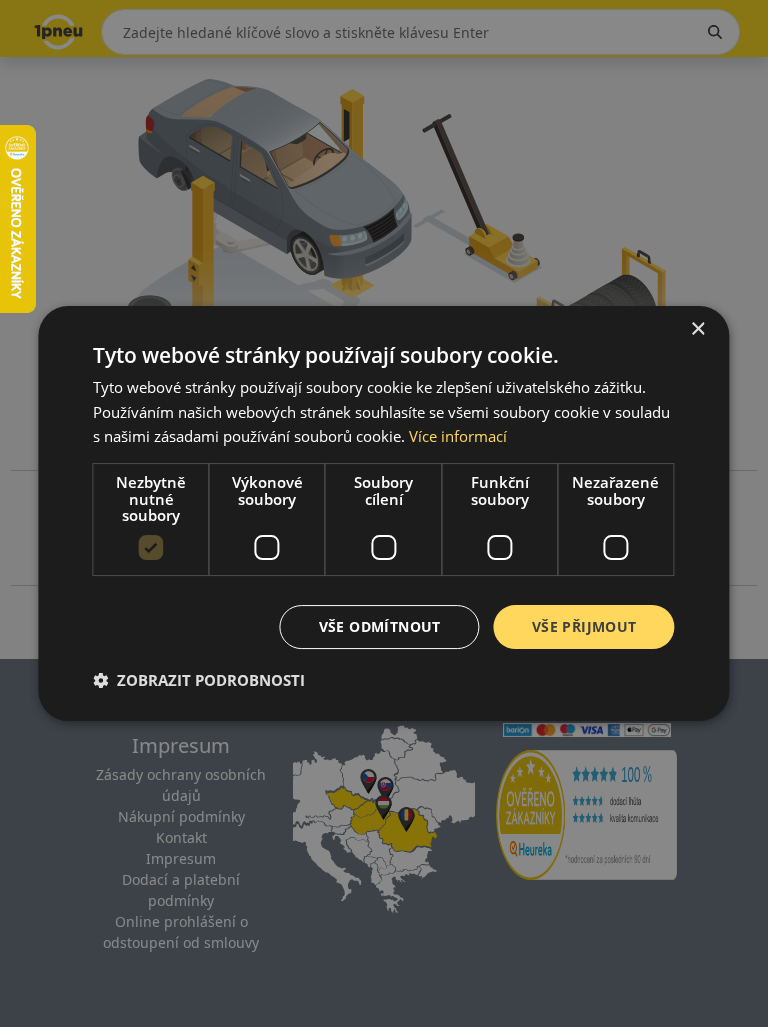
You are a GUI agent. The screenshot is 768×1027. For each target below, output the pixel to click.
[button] (199, 680)
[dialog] (383, 514)
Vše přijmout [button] (584, 626)
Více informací (458, 436)
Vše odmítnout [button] (380, 626)
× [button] (697, 329)
